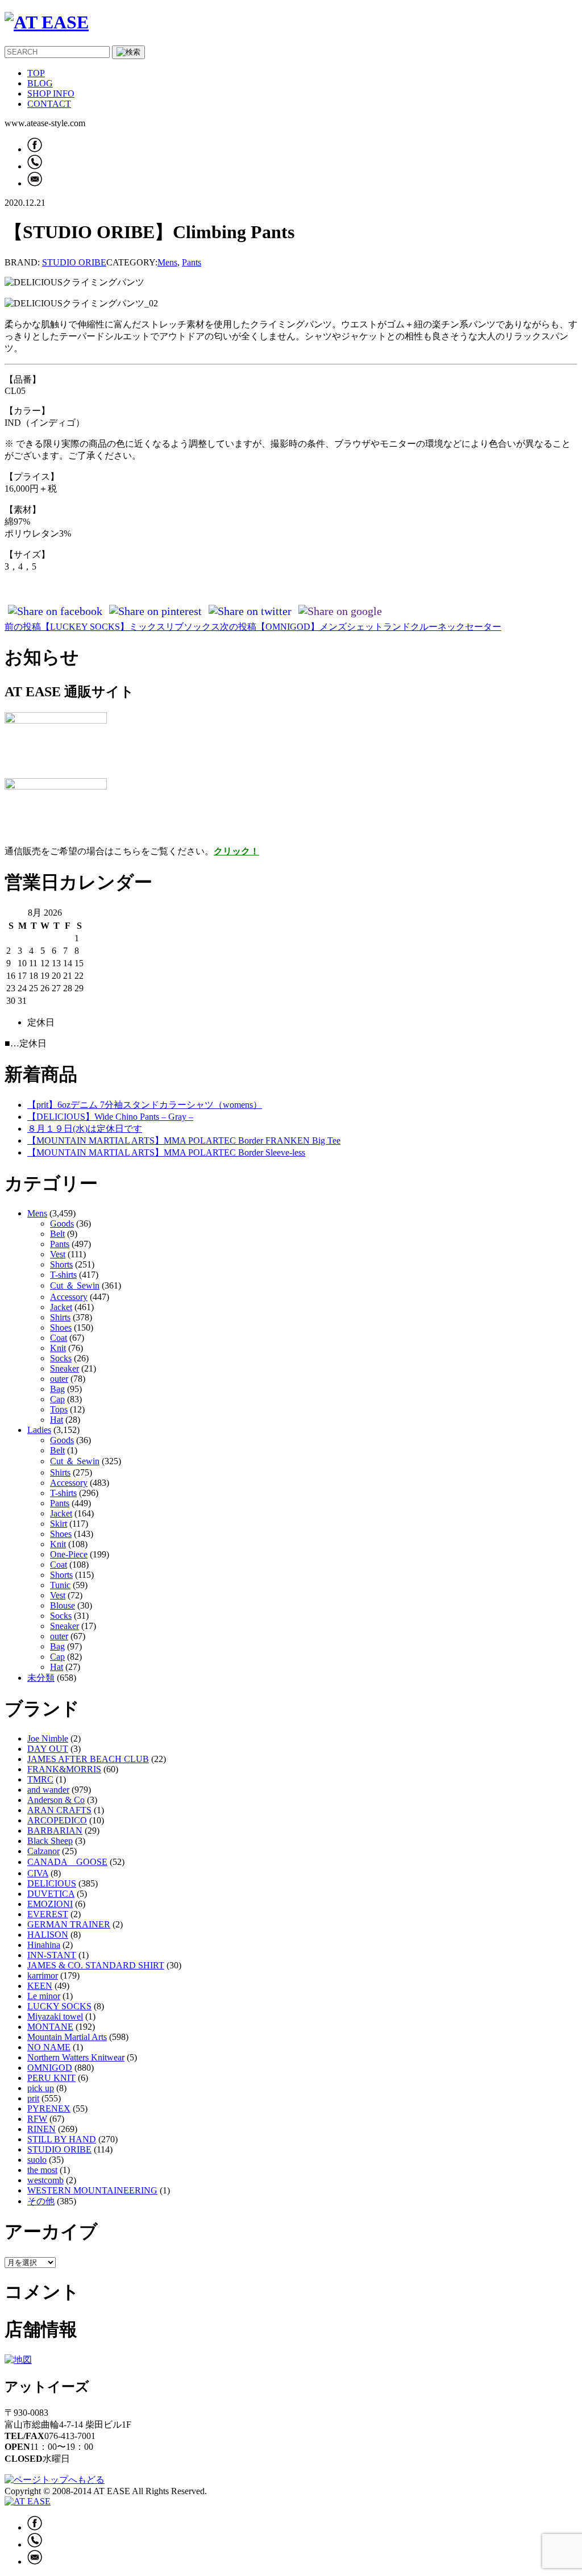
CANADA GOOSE (67, 1862)
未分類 (41, 1678)
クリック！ (236, 851)
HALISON (48, 1935)
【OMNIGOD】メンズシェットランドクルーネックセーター (361, 627)
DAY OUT (48, 1749)
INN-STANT (52, 1955)
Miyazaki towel (55, 2016)
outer (59, 1379)
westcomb (45, 2180)
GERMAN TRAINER (69, 1924)
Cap (57, 1399)
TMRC (40, 1779)
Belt (57, 1234)
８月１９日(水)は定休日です (85, 1129)
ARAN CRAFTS (59, 1810)
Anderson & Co (56, 1800)
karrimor (43, 1975)
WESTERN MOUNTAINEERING (92, 2190)
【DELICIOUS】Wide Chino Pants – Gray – (110, 1117)
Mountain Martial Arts (67, 2037)
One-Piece (69, 1554)
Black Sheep (50, 1841)
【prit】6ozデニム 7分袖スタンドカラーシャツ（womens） (145, 1105)
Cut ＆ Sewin (75, 1285)
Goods (62, 1223)
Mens (167, 262)
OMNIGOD (50, 2068)
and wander (48, 1790)
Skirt (59, 1524)
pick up (41, 2088)
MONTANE (50, 2027)
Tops (59, 1409)
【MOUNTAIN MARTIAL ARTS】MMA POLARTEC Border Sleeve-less (166, 1152)
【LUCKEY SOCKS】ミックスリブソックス (112, 627)
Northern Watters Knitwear (76, 2057)
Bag (57, 1389)
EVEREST (48, 1914)
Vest (58, 1254)
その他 (41, 2201)
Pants (192, 262)
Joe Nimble (48, 1738)
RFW (37, 2119)
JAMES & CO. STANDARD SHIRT (96, 1965)
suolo (37, 2160)
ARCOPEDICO (57, 1820)
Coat (59, 1338)
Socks (61, 1358)
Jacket (61, 1307)
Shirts (60, 1317)
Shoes (61, 1328)
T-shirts (63, 1275)
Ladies (39, 1430)
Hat (57, 1420)
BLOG (40, 83)
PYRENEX (49, 2108)
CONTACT (49, 104)
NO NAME (49, 2047)
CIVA (38, 1873)
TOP (36, 73)
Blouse (63, 1605)
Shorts (61, 1264)
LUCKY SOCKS (59, 2006)
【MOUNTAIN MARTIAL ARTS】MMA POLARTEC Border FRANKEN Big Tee (184, 1140)
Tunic (60, 1585)
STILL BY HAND (62, 2139)
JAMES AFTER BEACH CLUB (88, 1759)
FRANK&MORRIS (64, 1769)
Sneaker (65, 1368)
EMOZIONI (50, 1904)
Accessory (69, 1297)
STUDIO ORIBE (74, 262)
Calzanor (43, 1851)
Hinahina (44, 1945)
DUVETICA (51, 1894)
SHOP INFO (51, 94)
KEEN (40, 1986)
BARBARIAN (55, 1831)
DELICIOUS (52, 1883)
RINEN (41, 2129)
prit (33, 2098)
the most (42, 2170)
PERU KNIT (51, 2078)
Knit (58, 1348)
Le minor (44, 1996)
